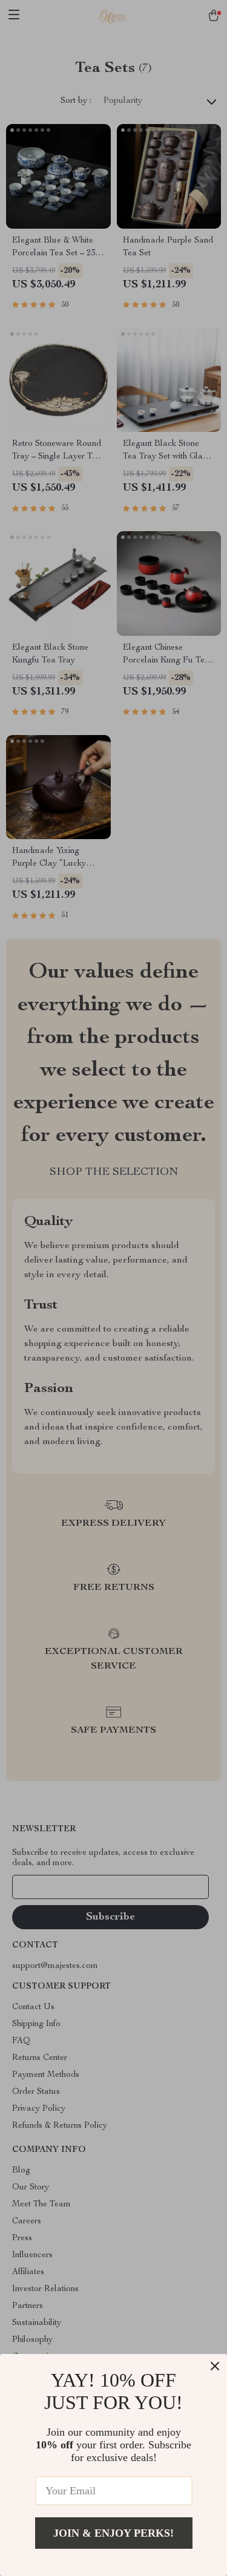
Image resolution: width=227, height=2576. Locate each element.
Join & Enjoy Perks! (113, 2533)
